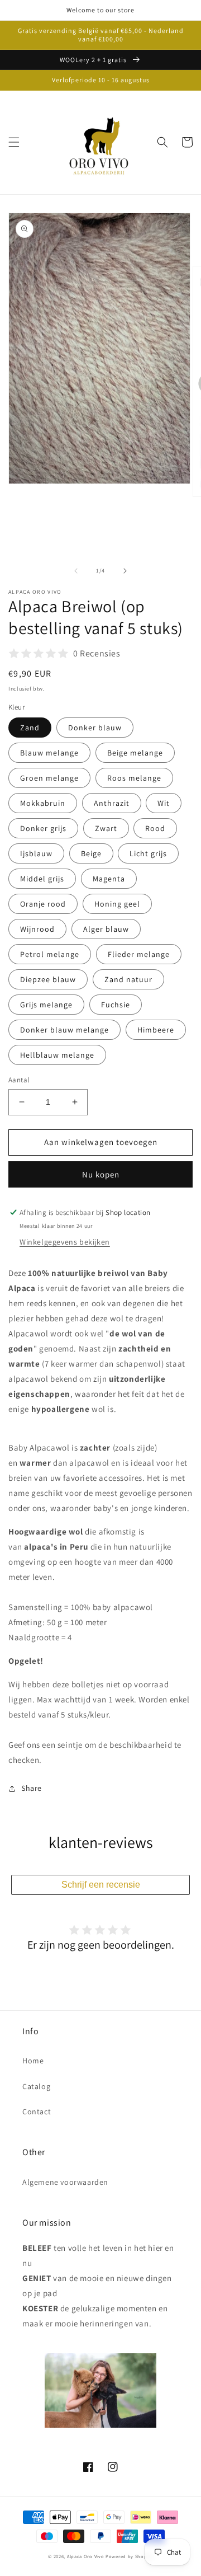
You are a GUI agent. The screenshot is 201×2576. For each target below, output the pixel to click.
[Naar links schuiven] (76, 571)
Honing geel (117, 904)
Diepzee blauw (48, 979)
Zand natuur (128, 979)
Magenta (109, 879)
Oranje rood (43, 904)
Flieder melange (139, 954)
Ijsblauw (36, 853)
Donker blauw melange (64, 1030)
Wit (164, 803)
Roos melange (134, 778)
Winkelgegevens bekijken (65, 1242)
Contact (37, 2112)
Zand (30, 728)
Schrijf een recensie (101, 1885)
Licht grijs (148, 853)
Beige (91, 853)
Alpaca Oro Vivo (86, 2556)
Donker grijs (43, 828)
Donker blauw (95, 728)
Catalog (36, 2086)
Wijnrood (37, 929)
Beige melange (135, 753)
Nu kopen (101, 1174)
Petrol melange (50, 954)
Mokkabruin (43, 803)
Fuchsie (116, 1005)
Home (33, 2061)
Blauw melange (49, 753)
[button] (14, 142)
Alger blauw (106, 929)
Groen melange (49, 778)
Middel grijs (42, 879)
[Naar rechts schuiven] (125, 571)
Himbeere (156, 1030)
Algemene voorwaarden (65, 2182)
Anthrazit (112, 803)
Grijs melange (46, 1005)
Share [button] (32, 1788)
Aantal (19, 1080)
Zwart (106, 828)
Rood (155, 828)
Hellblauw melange (57, 1055)
